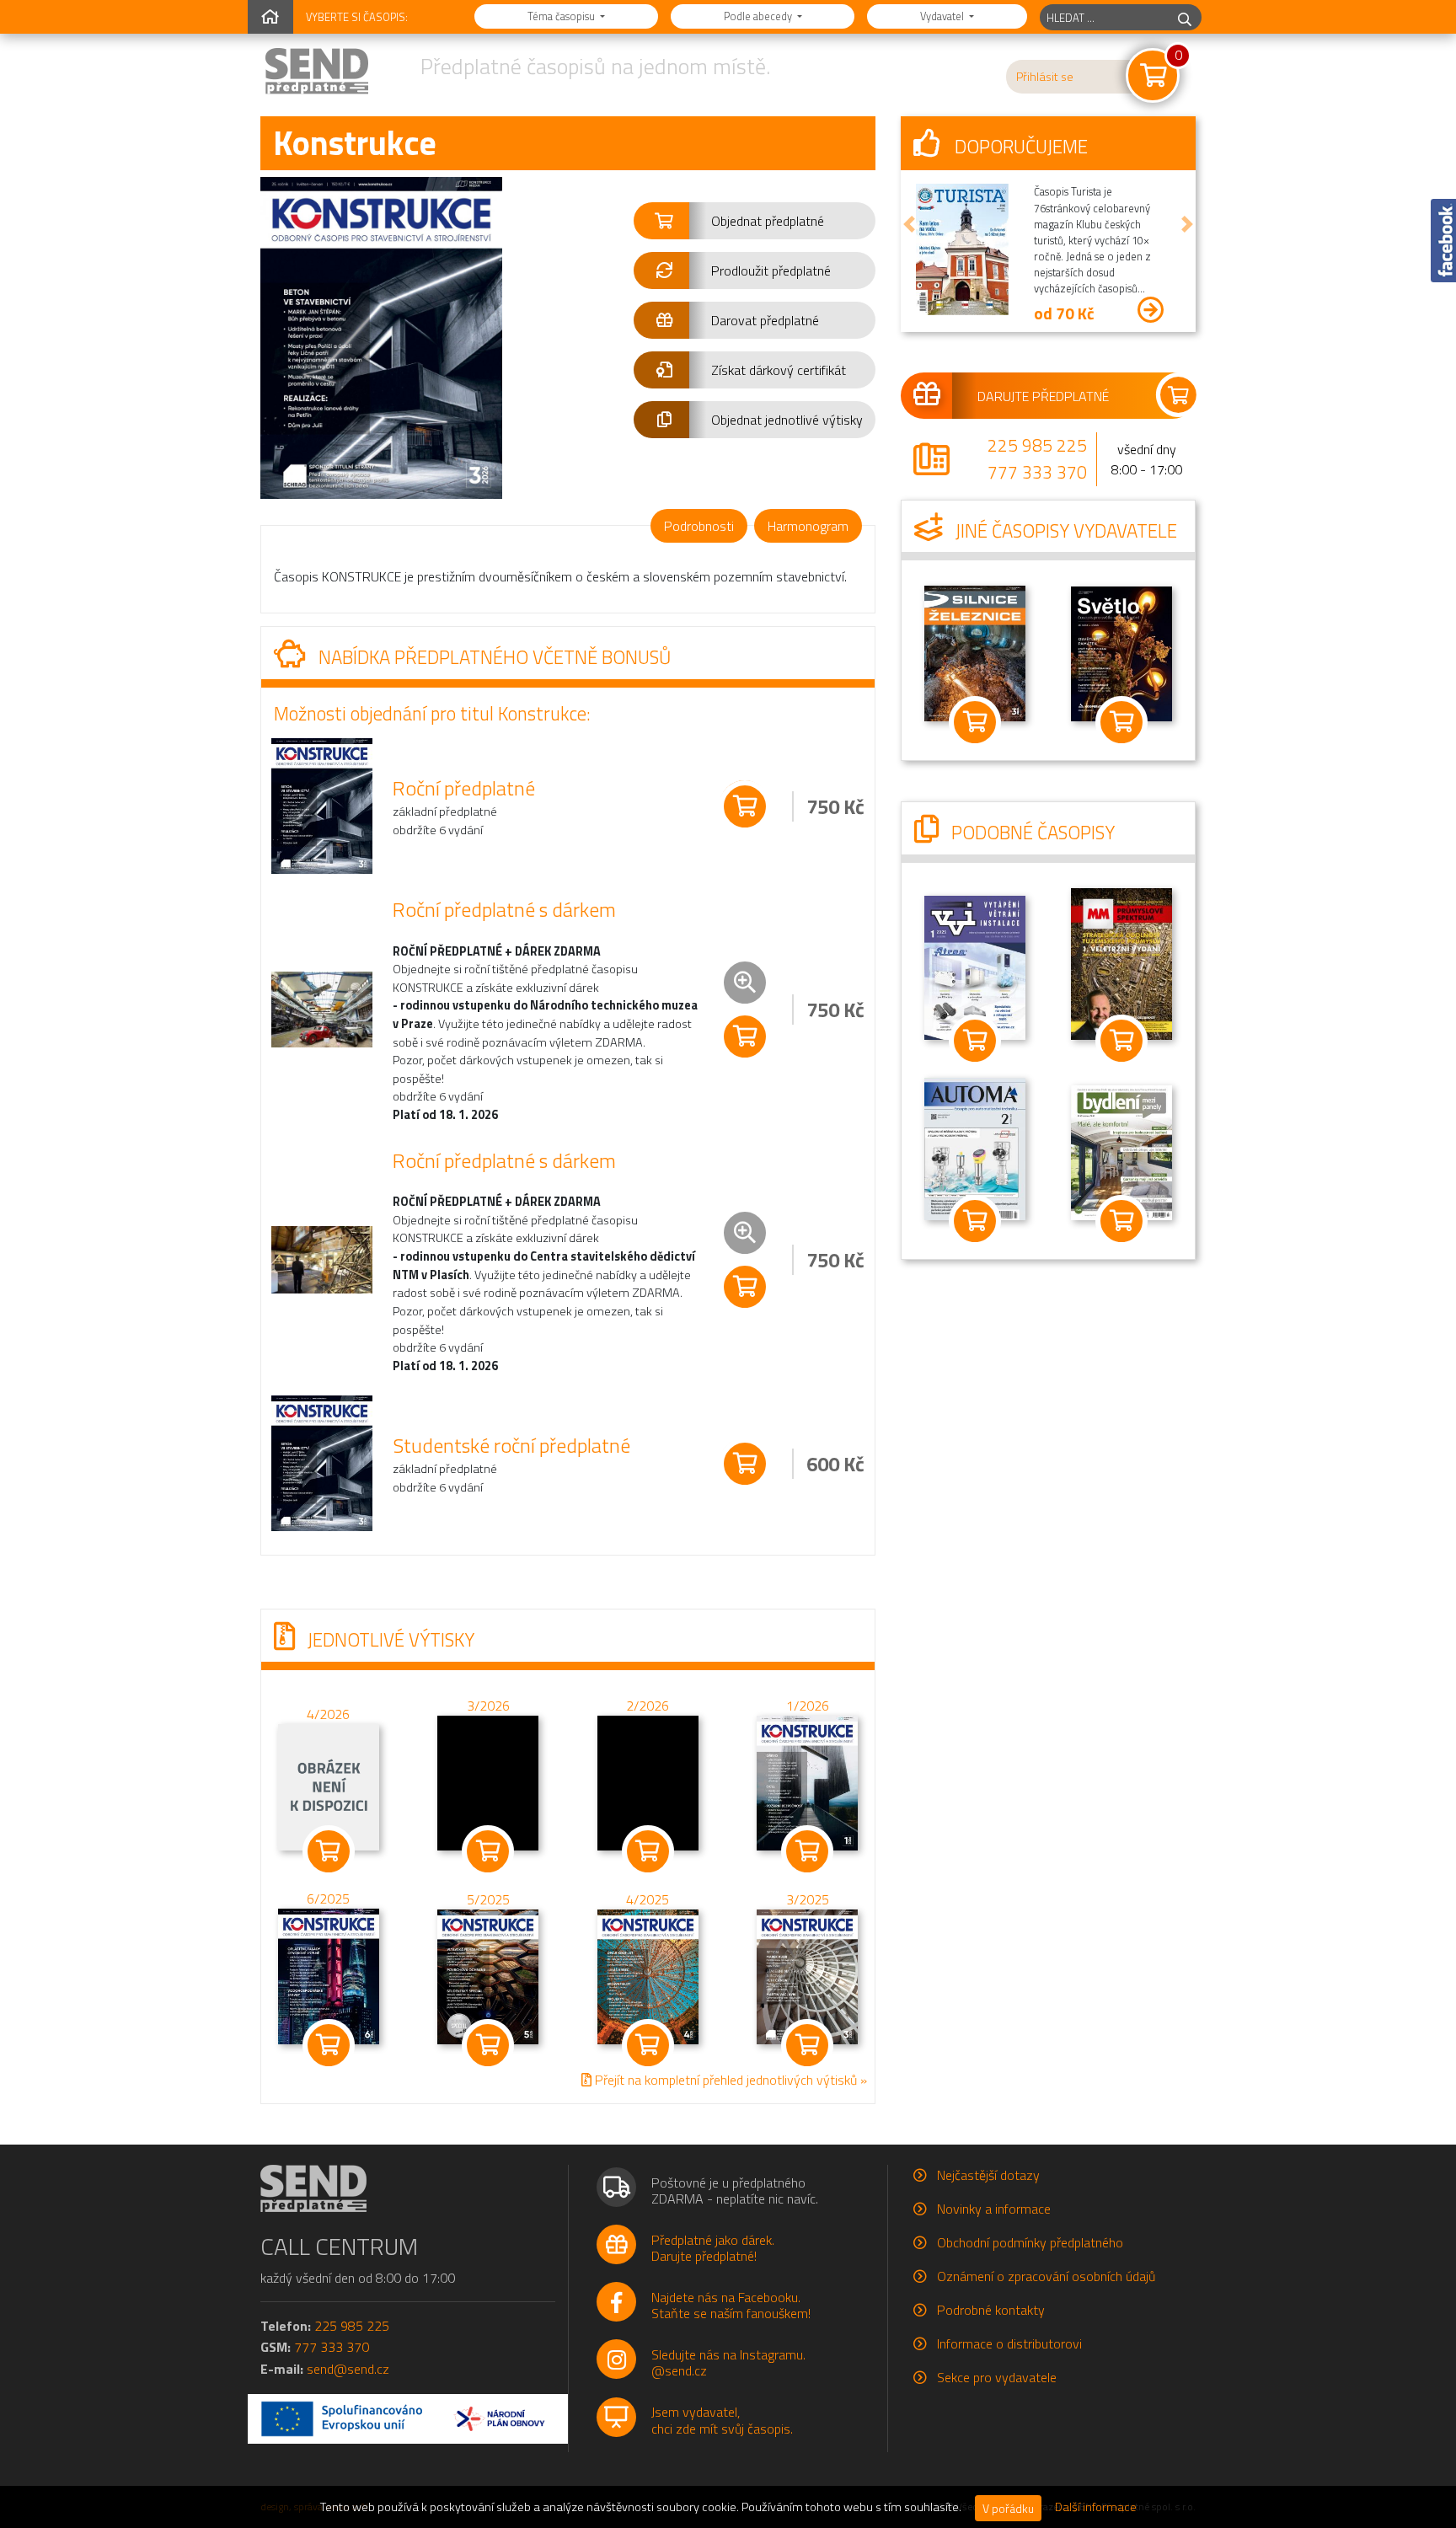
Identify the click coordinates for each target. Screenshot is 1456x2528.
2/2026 (648, 1706)
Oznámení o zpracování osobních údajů (1046, 2276)
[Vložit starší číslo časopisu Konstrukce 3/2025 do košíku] (807, 1975)
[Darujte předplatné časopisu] (1048, 395)
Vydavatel (943, 16)
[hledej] (1185, 17)
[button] (755, 221)
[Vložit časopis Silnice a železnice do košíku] (975, 722)
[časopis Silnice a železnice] (975, 652)
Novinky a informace (994, 2209)
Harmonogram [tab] (808, 526)
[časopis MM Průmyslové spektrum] (1121, 962)
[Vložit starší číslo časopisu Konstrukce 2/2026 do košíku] (648, 1781)
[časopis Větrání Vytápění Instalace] (975, 966)
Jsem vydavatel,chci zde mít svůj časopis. (722, 2420)
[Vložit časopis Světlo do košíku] (1121, 722)
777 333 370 (1037, 472)
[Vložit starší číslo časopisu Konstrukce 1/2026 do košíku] (807, 1781)
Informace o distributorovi (1009, 2343)
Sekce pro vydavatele (997, 2377)
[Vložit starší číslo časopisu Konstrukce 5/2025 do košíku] (488, 1975)
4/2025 (648, 1899)
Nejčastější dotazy (988, 2175)
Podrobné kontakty (991, 2310)
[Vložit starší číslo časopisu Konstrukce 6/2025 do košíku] (329, 1975)
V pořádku (1008, 2508)
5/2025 (488, 1899)
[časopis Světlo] (1121, 652)
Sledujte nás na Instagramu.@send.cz (728, 2362)
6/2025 (328, 1899)
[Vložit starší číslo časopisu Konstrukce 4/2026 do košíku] (329, 1786)
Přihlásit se (1045, 77)
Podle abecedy (759, 16)
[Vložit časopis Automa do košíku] (975, 1221)
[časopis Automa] (975, 1147)
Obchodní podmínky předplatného (1030, 2242)
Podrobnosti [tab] (699, 526)
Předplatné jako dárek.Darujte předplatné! (713, 2248)
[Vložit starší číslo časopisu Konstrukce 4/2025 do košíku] (648, 1975)
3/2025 (808, 1899)
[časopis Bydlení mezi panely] (1121, 1151)
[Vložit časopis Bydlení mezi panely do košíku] (1121, 1221)
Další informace (1096, 2507)
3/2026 (488, 1706)
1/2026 (808, 1706)
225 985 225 (1037, 445)
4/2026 (328, 1715)
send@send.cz (348, 2369)
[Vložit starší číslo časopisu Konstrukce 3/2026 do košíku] (488, 1781)
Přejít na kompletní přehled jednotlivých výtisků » (729, 2080)
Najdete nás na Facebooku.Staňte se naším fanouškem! (731, 2305)
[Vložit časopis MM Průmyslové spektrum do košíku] (1121, 1041)
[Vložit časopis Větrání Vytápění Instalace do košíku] (975, 1041)
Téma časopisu (562, 16)
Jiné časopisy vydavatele (1064, 531)
